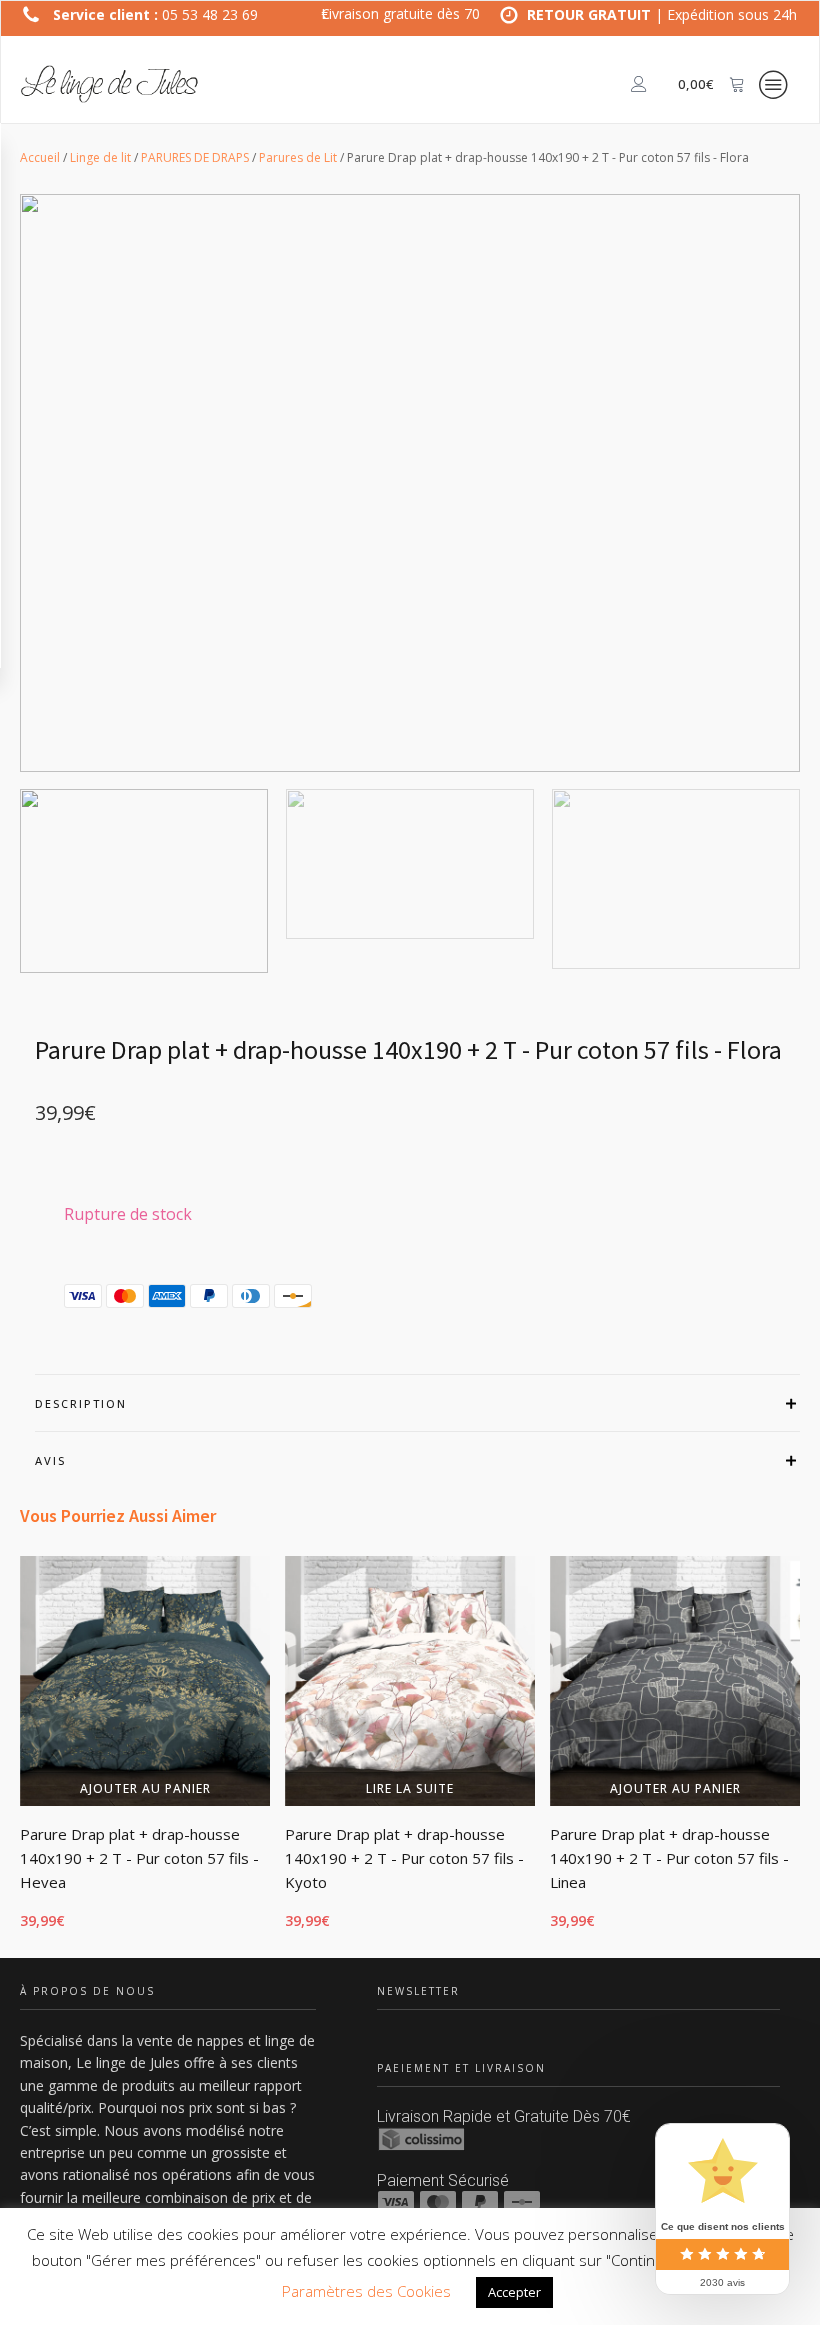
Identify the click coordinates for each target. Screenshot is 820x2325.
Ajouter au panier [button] (144, 1788)
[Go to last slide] (20, 1754)
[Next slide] (800, 1754)
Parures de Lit (298, 157)
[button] (144, 881)
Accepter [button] (514, 2292)
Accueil (40, 157)
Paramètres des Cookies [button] (366, 2291)
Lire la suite (410, 1788)
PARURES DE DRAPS (195, 157)
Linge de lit (100, 157)
